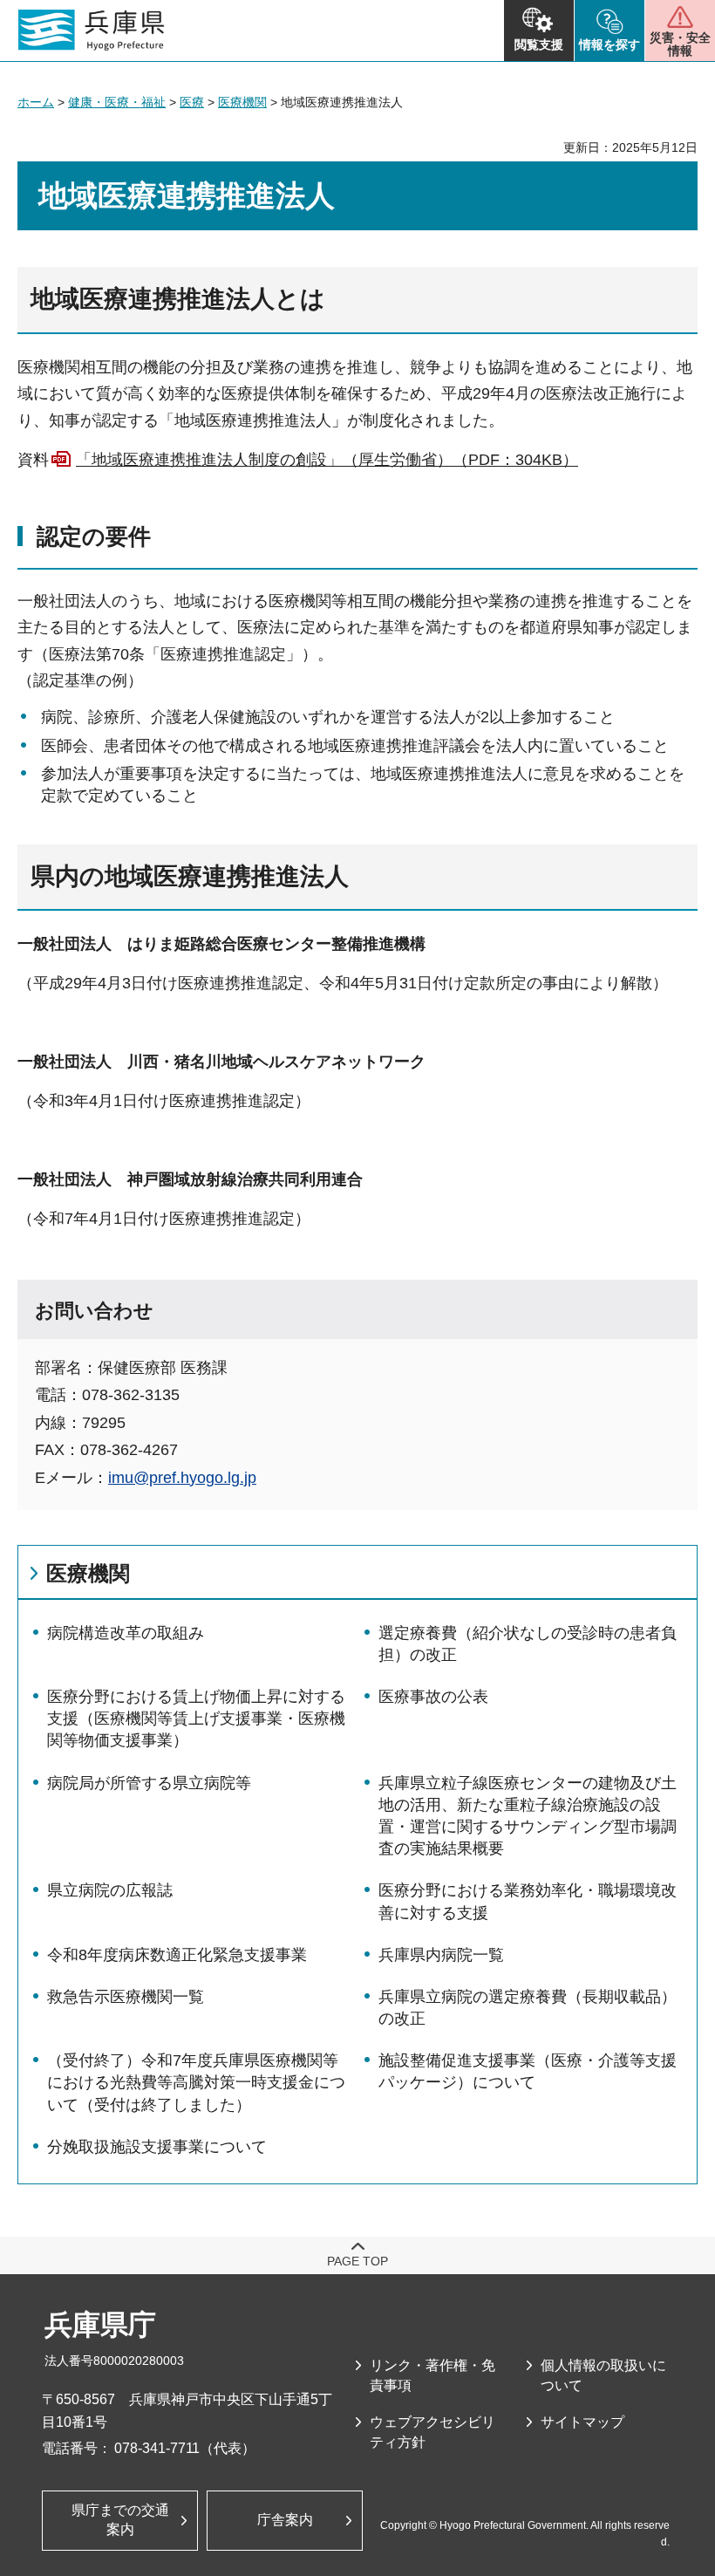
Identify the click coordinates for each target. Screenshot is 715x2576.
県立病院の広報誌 (110, 1890)
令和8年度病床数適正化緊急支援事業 (177, 1955)
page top (357, 2261)
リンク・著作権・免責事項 (432, 2375)
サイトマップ (582, 2422)
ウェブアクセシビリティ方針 (432, 2432)
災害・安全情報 (680, 44)
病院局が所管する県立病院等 (149, 1783)
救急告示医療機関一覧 (126, 1997)
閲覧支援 (539, 44)
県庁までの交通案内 (120, 2520)
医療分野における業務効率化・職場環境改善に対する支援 (528, 1901)
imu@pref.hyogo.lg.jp (182, 1478)
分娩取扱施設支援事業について (157, 2147)
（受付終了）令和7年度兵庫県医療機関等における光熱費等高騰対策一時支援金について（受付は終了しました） (196, 2082)
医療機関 (242, 102)
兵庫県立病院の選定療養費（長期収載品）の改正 (528, 2008)
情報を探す (609, 44)
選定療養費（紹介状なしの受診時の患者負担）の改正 (528, 1644)
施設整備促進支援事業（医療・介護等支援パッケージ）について (528, 2071)
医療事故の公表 (433, 1697)
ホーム (36, 102)
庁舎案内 (285, 2520)
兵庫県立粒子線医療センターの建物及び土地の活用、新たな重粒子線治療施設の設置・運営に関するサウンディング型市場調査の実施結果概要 (528, 1816)
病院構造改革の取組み (126, 1633)
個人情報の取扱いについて (603, 2375)
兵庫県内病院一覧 (441, 1955)
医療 (192, 102)
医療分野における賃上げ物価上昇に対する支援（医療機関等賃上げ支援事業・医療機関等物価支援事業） (196, 1718)
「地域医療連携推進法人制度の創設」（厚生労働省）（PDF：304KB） (327, 460)
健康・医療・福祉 (117, 102)
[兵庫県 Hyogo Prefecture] (92, 31)
